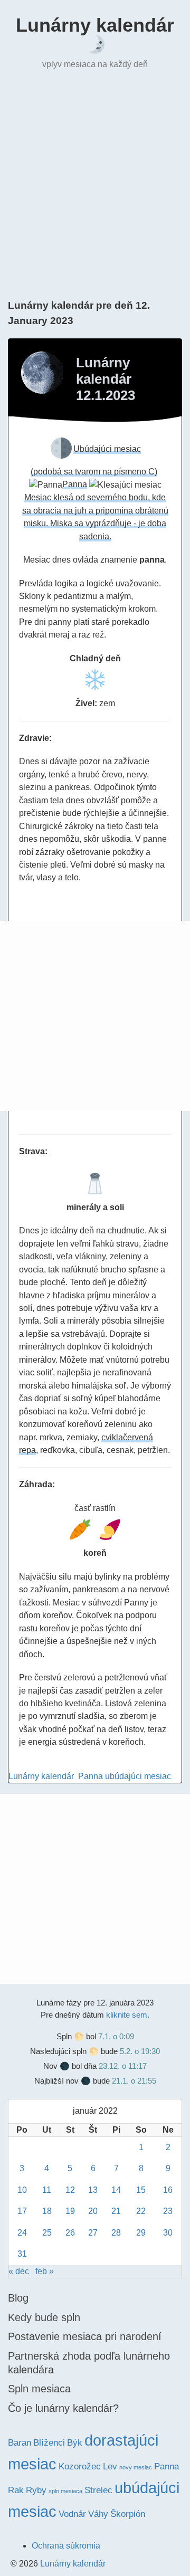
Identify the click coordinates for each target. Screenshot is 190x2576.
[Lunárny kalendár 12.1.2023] (42, 373)
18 (47, 2211)
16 (168, 2190)
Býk (75, 2443)
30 (168, 2233)
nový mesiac (136, 2467)
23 (168, 2211)
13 (93, 2190)
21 (116, 2211)
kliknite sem (127, 2015)
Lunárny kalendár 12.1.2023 (106, 379)
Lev (110, 2466)
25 (47, 2233)
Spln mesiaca (39, 2389)
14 (116, 2190)
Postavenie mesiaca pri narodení (85, 2336)
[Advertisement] (95, 183)
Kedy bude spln (44, 2317)
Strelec (98, 2490)
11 (47, 2190)
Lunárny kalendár (95, 25)
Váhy (98, 2514)
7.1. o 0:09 (116, 2036)
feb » (45, 2271)
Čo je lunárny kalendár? (63, 2408)
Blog (18, 2298)
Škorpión (128, 2514)
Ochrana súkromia (66, 2546)
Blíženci (49, 2443)
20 (93, 2211)
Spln (64, 2036)
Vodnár (72, 2514)
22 (141, 2211)
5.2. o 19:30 (140, 2051)
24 (22, 2233)
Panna (91, 1776)
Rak (16, 2490)
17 (22, 2211)
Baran (20, 2443)
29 (141, 2233)
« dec (19, 2271)
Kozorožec (80, 2466)
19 (70, 2211)
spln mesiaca (65, 2491)
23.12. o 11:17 (123, 2066)
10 (22, 2190)
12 (70, 2190)
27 (93, 2233)
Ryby (36, 2490)
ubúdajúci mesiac (138, 1776)
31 (22, 2254)
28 (116, 2233)
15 (141, 2190)
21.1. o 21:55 (134, 2081)
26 (70, 2233)
